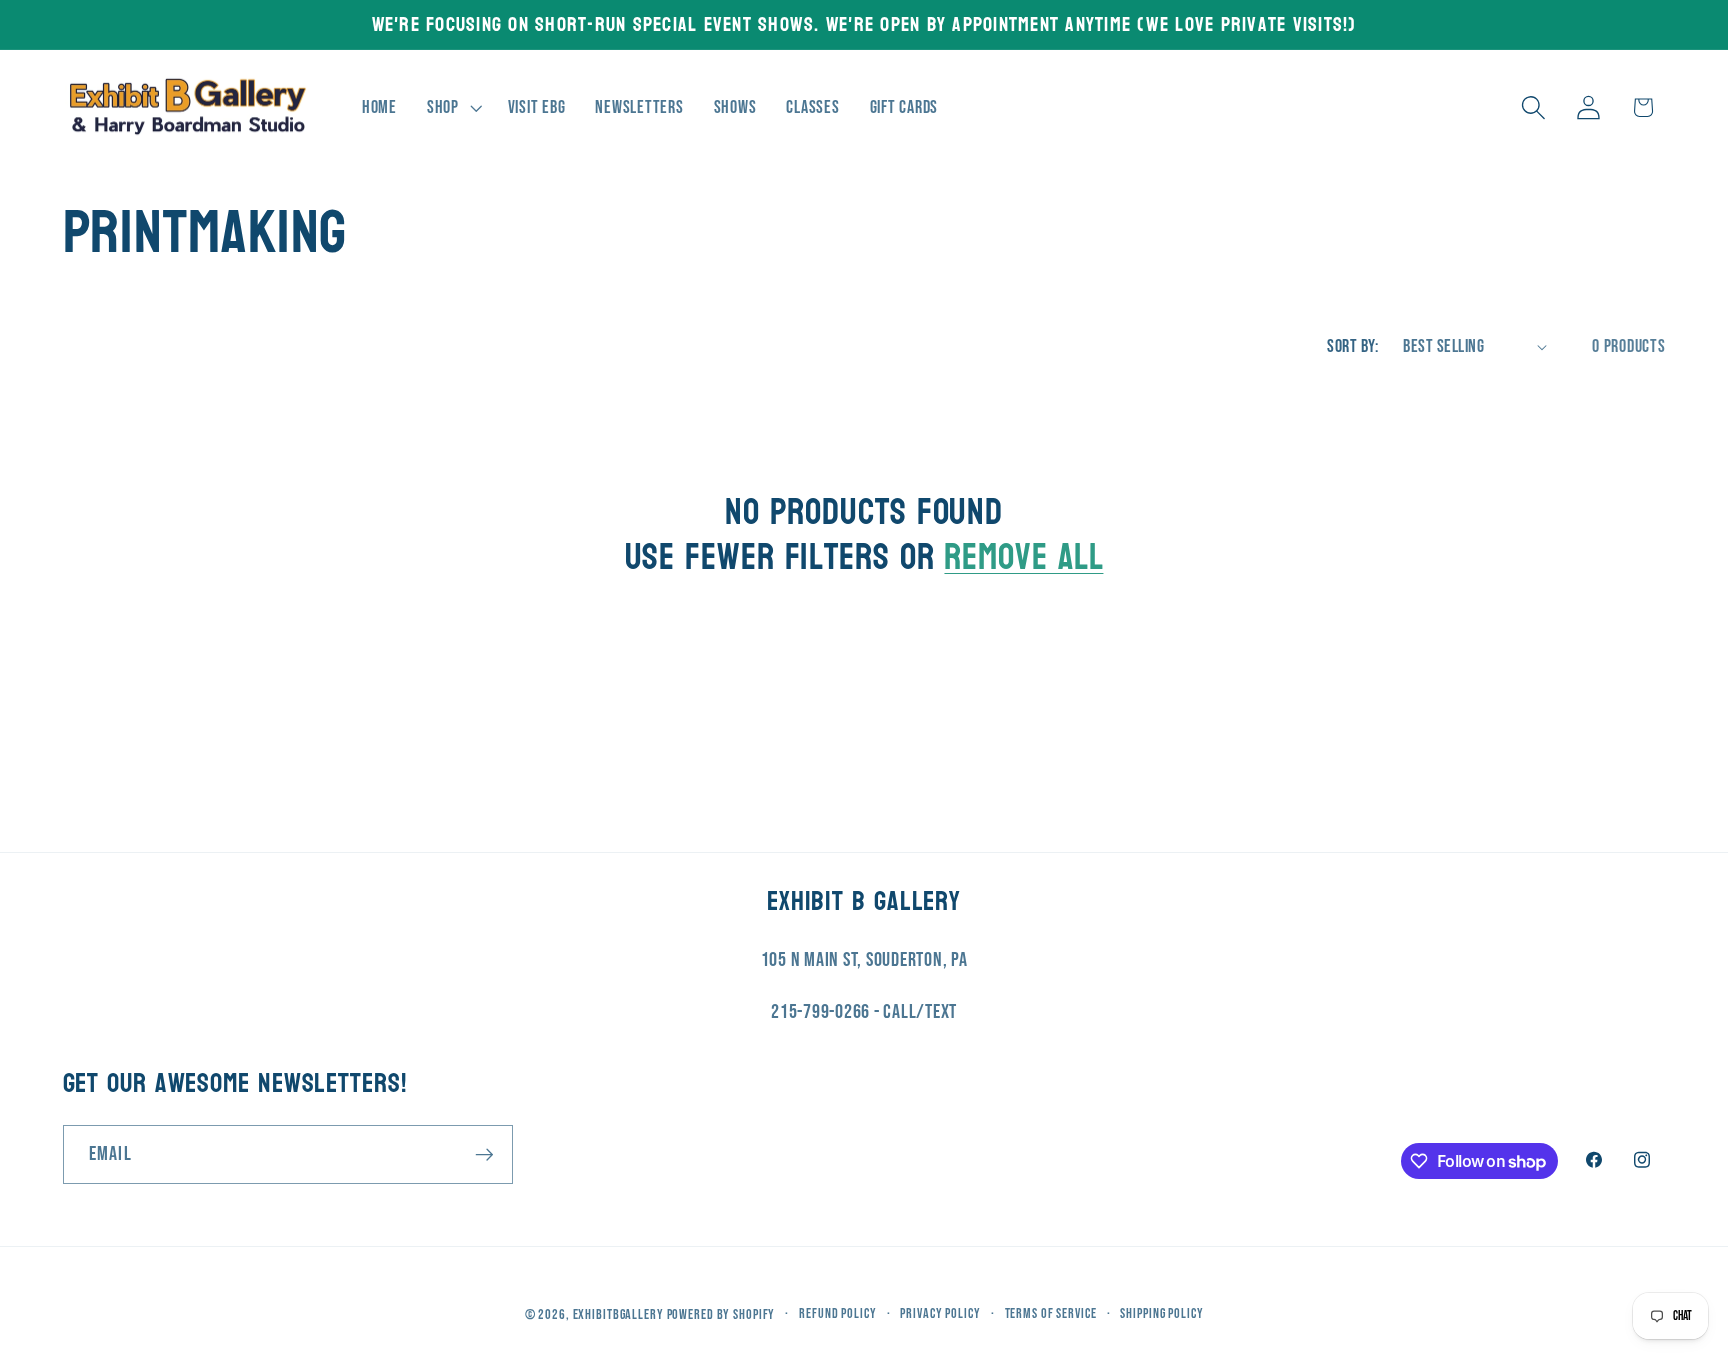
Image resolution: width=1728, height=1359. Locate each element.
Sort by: (1352, 346)
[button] (452, 108)
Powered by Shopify (721, 1316)
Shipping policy (1161, 1315)
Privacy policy (940, 1315)
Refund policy (837, 1315)
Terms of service (1051, 1315)
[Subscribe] (484, 1155)
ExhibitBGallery (618, 1316)
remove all (1023, 557)
